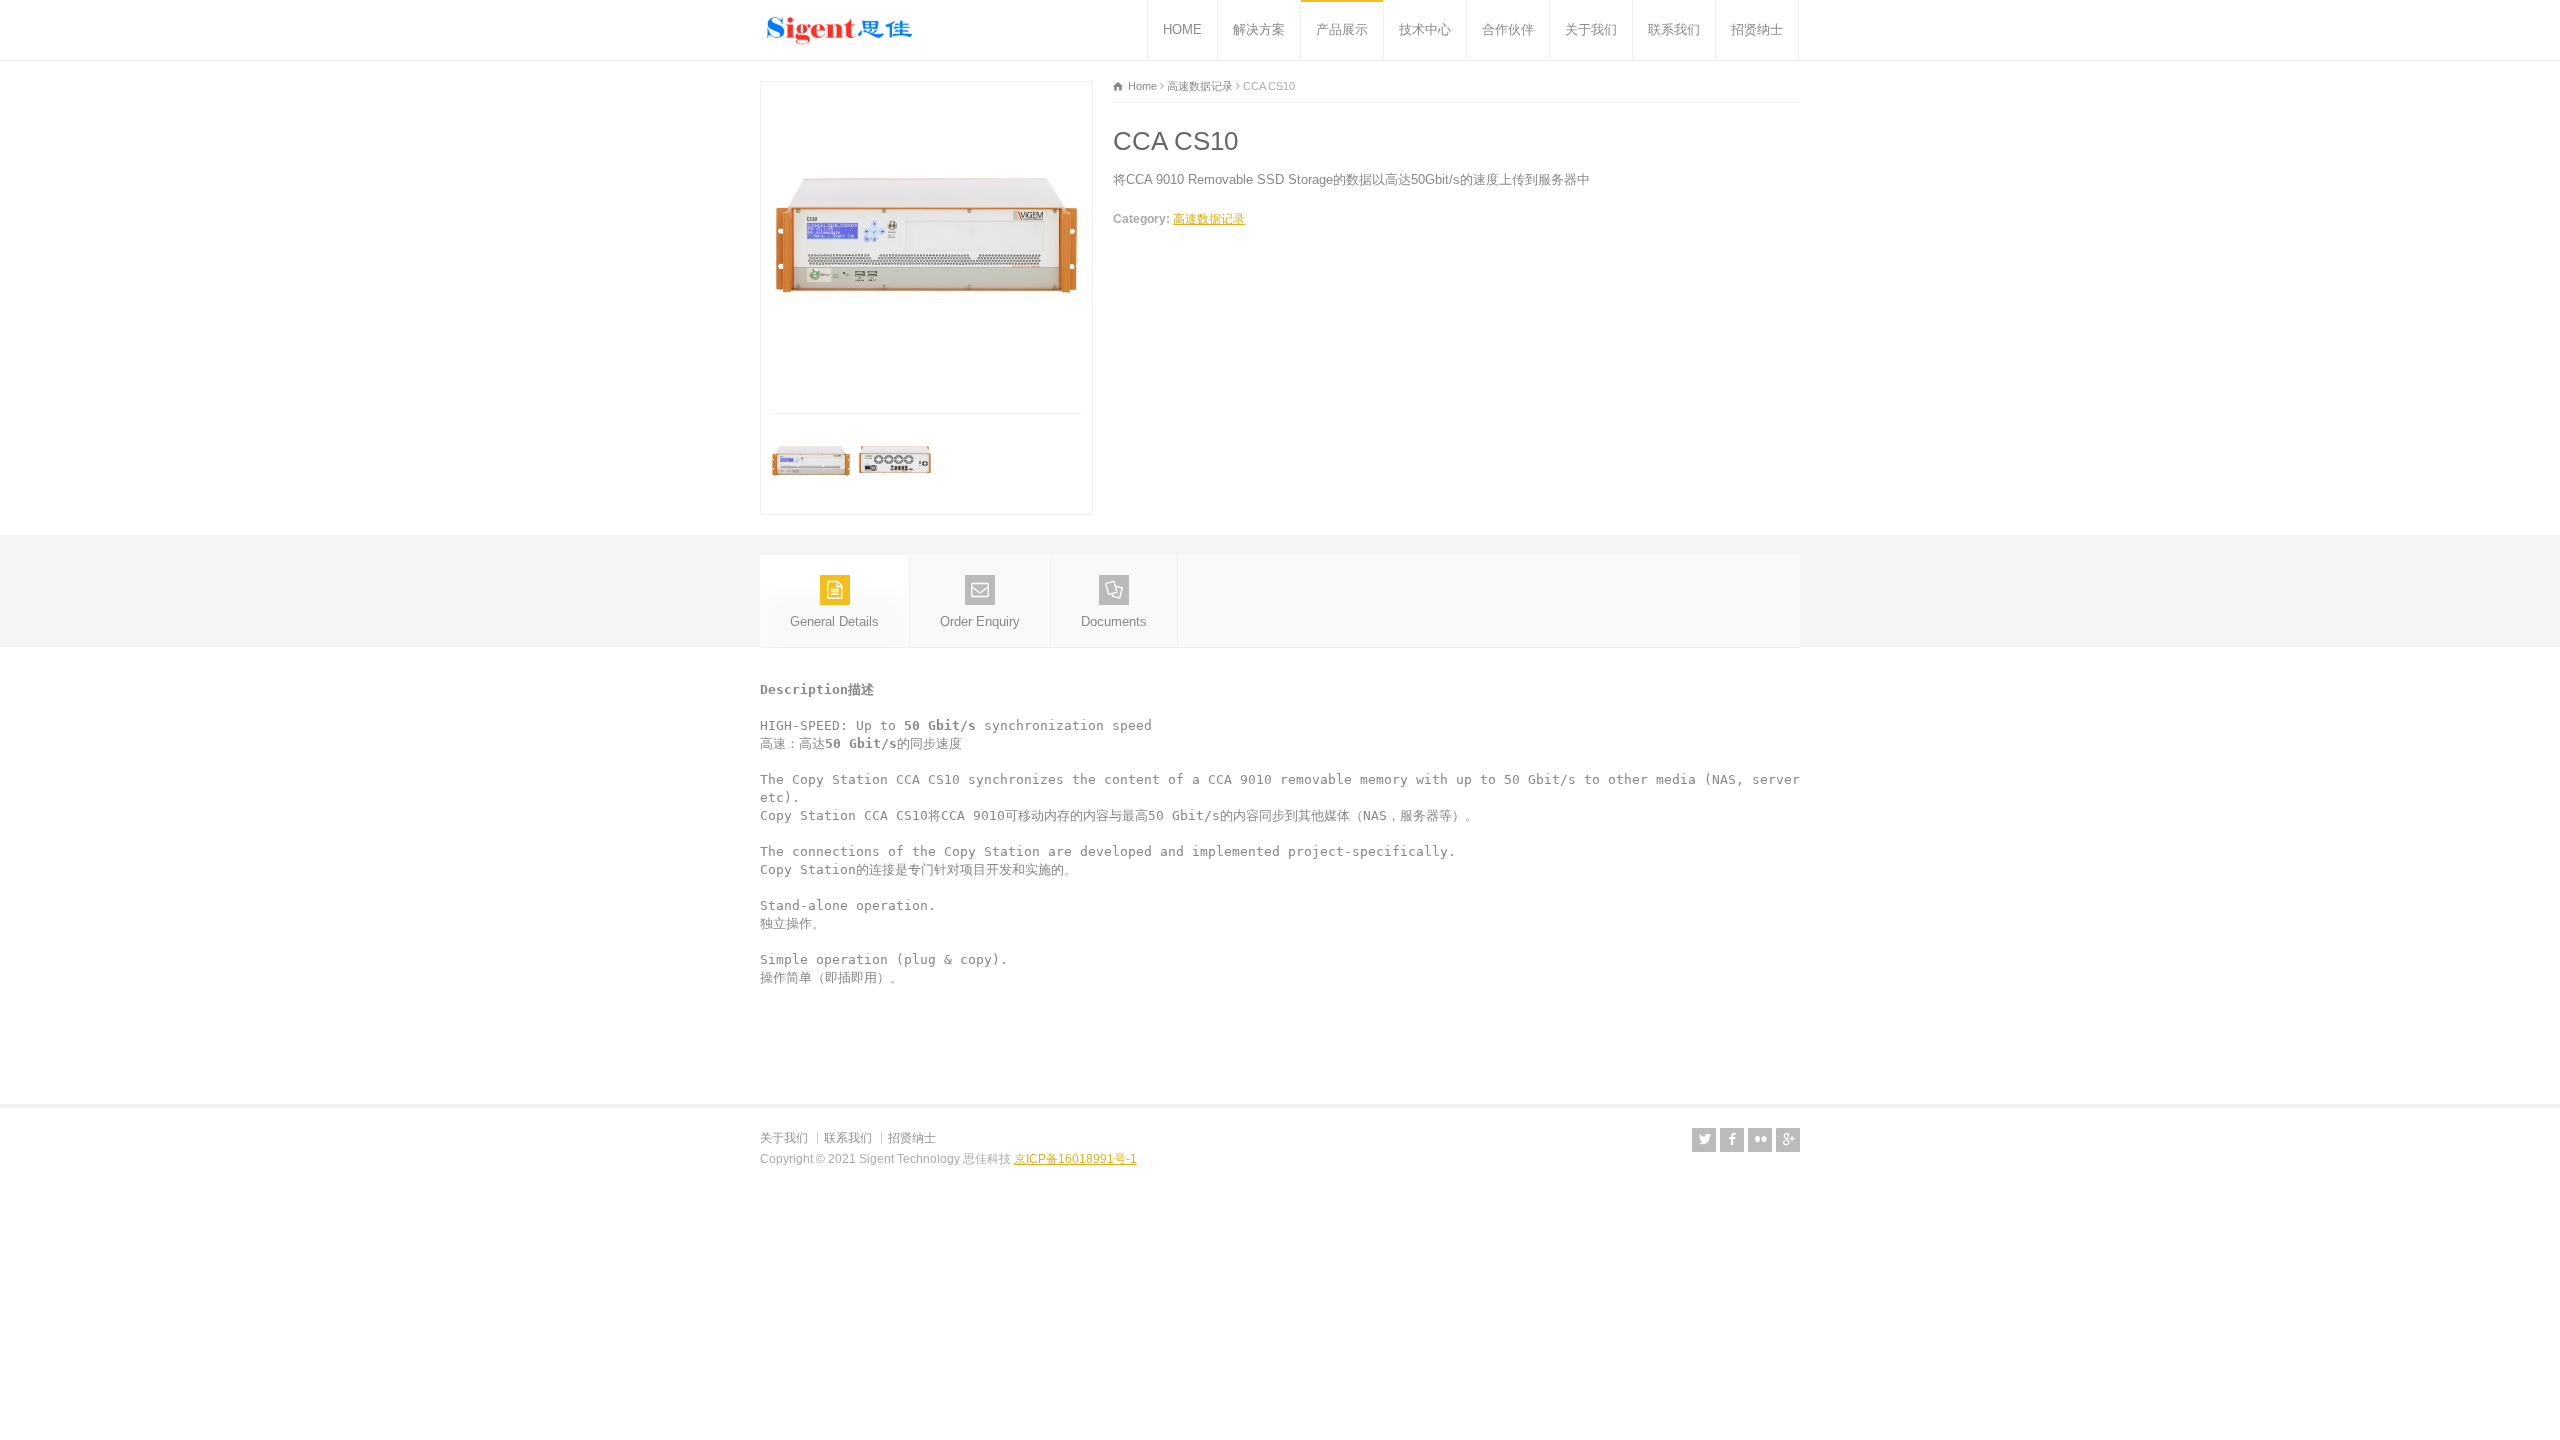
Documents (1114, 621)
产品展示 (1342, 29)
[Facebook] (1732, 1140)
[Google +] (1788, 1140)
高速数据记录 (1209, 219)
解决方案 (1259, 29)
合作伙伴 (1508, 29)
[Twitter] (1704, 1140)
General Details (834, 621)
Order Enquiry (980, 621)
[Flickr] (1760, 1140)
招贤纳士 (1757, 29)
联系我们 (1674, 29)
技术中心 (1425, 29)
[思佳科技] (840, 30)
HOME (1182, 29)
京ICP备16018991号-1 (1075, 1159)
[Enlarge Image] (927, 92)
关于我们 (1591, 29)
